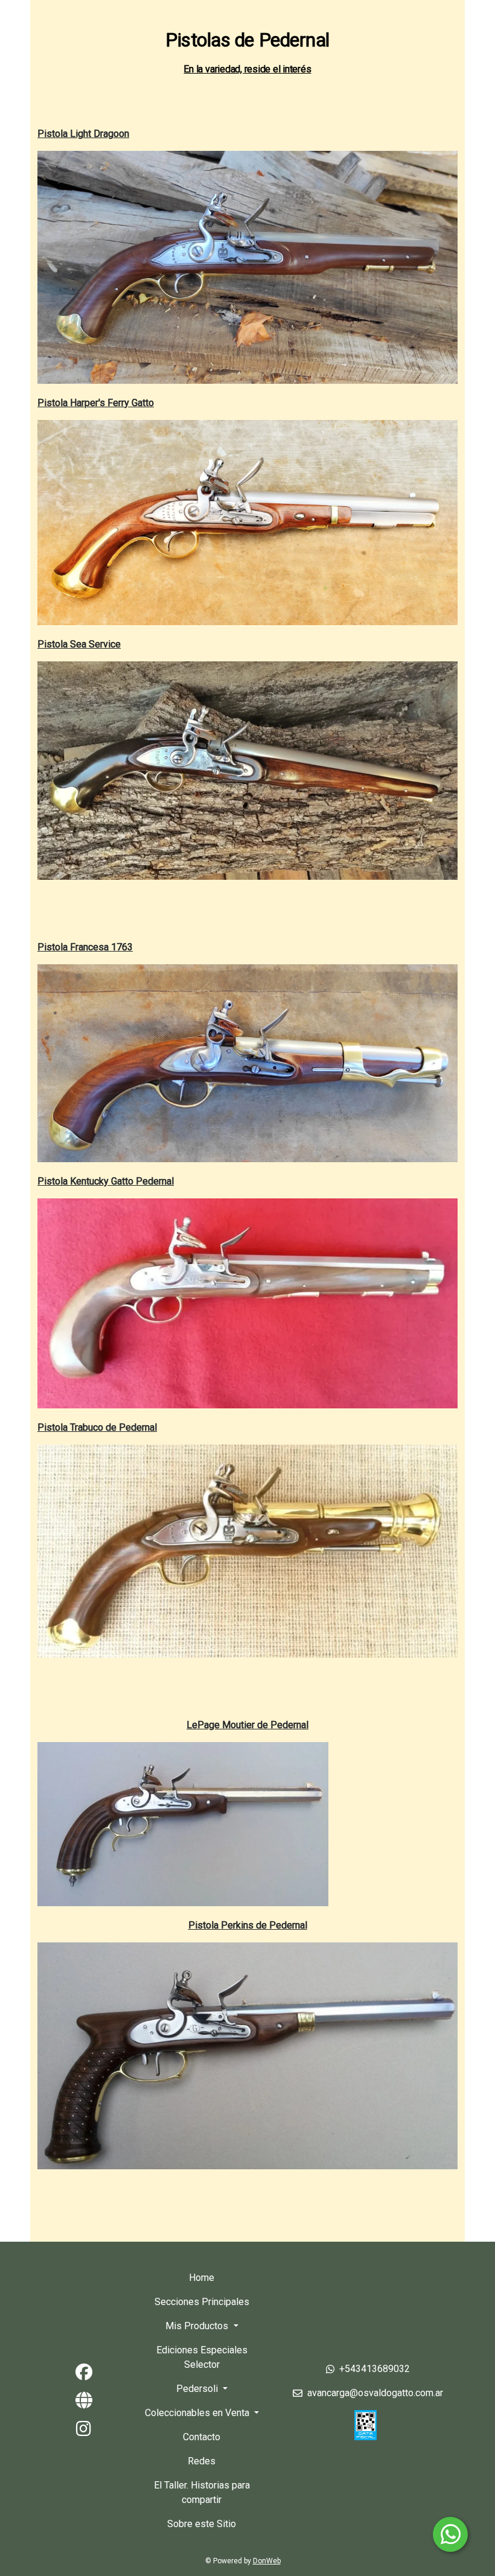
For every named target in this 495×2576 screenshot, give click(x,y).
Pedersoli (198, 2389)
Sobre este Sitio (202, 2524)
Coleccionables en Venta (198, 2413)
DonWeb (267, 2561)
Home (202, 2278)
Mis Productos (198, 2326)
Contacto (202, 2437)
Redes (202, 2461)
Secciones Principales (202, 2302)
